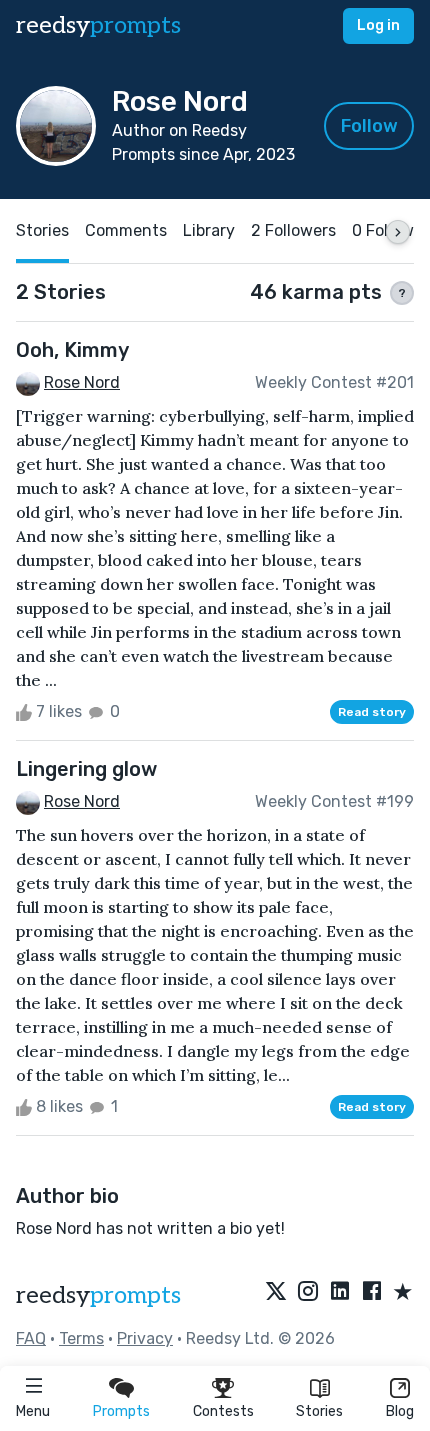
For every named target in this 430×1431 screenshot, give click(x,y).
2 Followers (293, 230)
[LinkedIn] (340, 1293)
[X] (276, 1293)
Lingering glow (86, 769)
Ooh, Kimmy (72, 350)
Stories (319, 1411)
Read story (372, 712)
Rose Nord (82, 382)
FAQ (31, 1338)
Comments (126, 230)
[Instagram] (308, 1293)
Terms (81, 1338)
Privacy (145, 1338)
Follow (369, 126)
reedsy (98, 25)
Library (209, 230)
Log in (378, 25)
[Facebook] (372, 1293)
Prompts (121, 1411)
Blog (400, 1411)
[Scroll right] (398, 232)
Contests (223, 1411)
